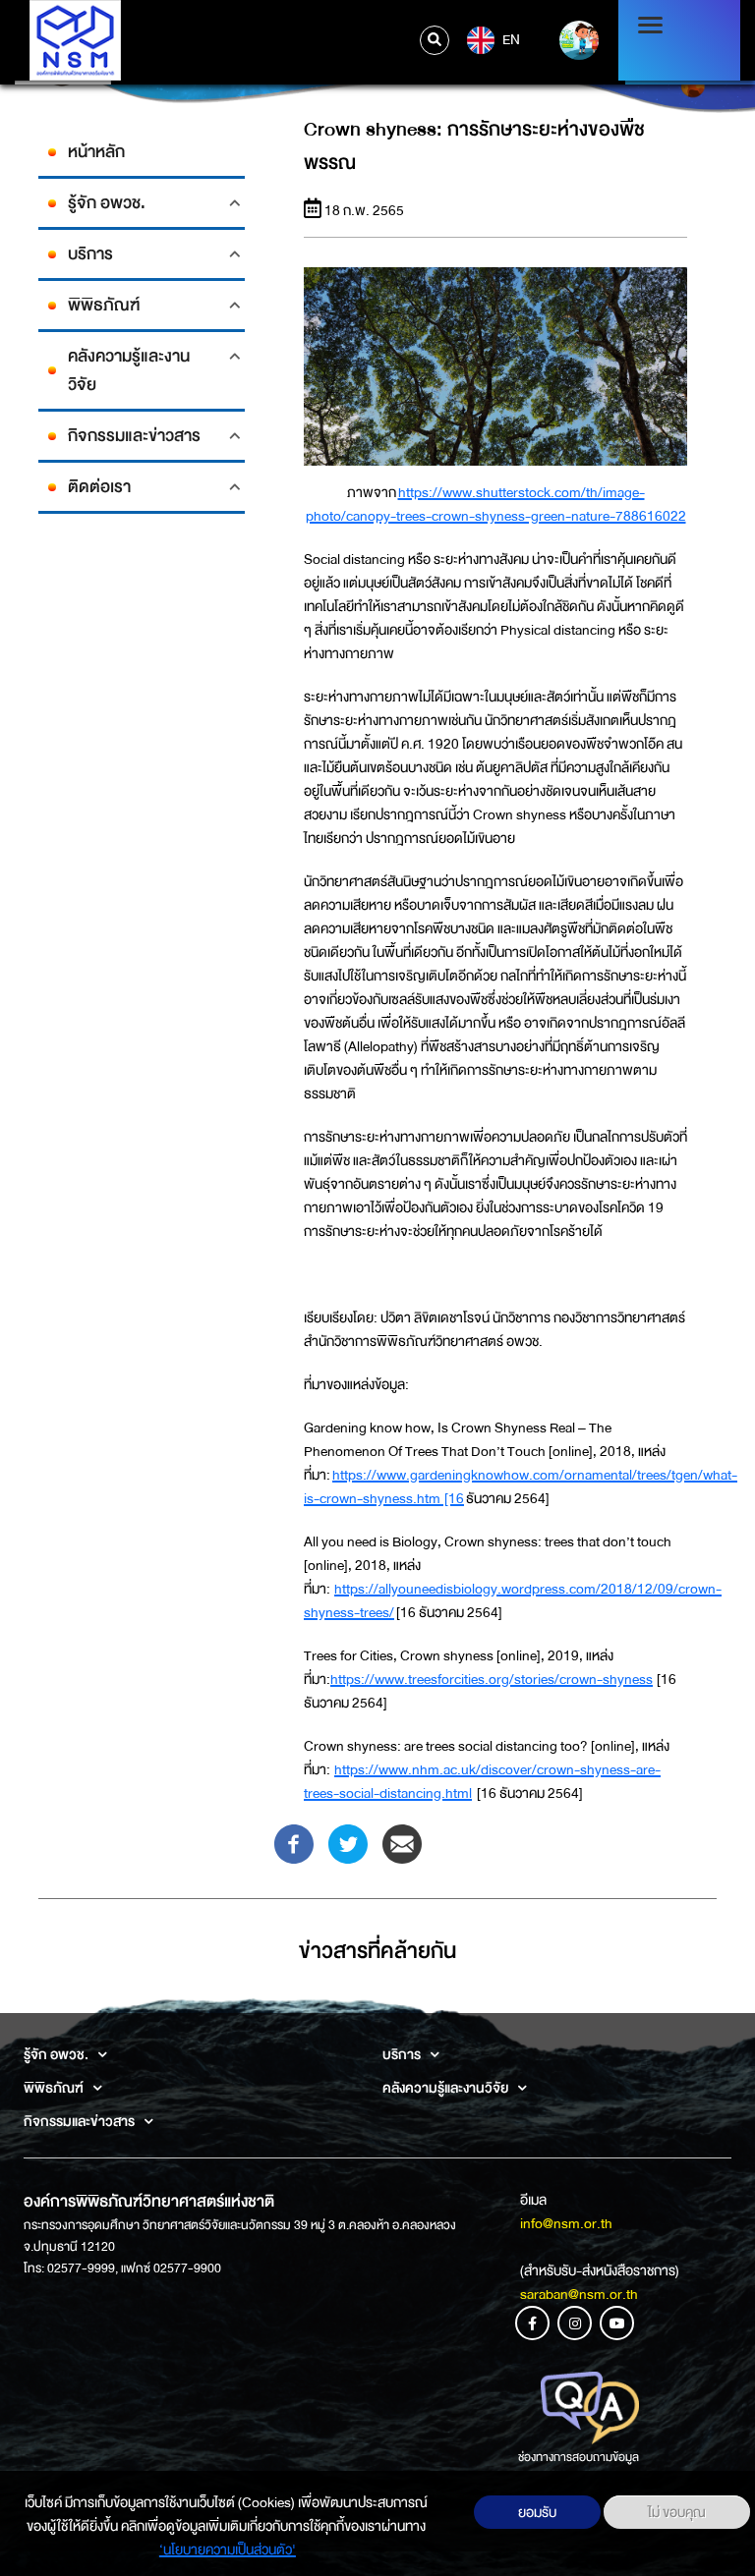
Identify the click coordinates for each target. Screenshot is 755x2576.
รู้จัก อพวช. (107, 203)
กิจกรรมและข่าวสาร (134, 436)
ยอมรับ (537, 2512)
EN (510, 38)
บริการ (90, 254)
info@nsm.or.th (566, 2223)
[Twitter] (348, 1842)
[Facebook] (294, 1842)
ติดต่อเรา (99, 487)
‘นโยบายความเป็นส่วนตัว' (228, 2549)
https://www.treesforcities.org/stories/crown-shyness (492, 1679)
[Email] (402, 1842)
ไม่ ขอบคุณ (677, 2512)
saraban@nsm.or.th (579, 2294)
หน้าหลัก (96, 152)
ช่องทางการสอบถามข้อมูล (579, 2457)
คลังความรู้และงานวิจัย (129, 370)
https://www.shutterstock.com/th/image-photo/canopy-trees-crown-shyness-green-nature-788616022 (496, 504)
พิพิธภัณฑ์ (104, 305)
